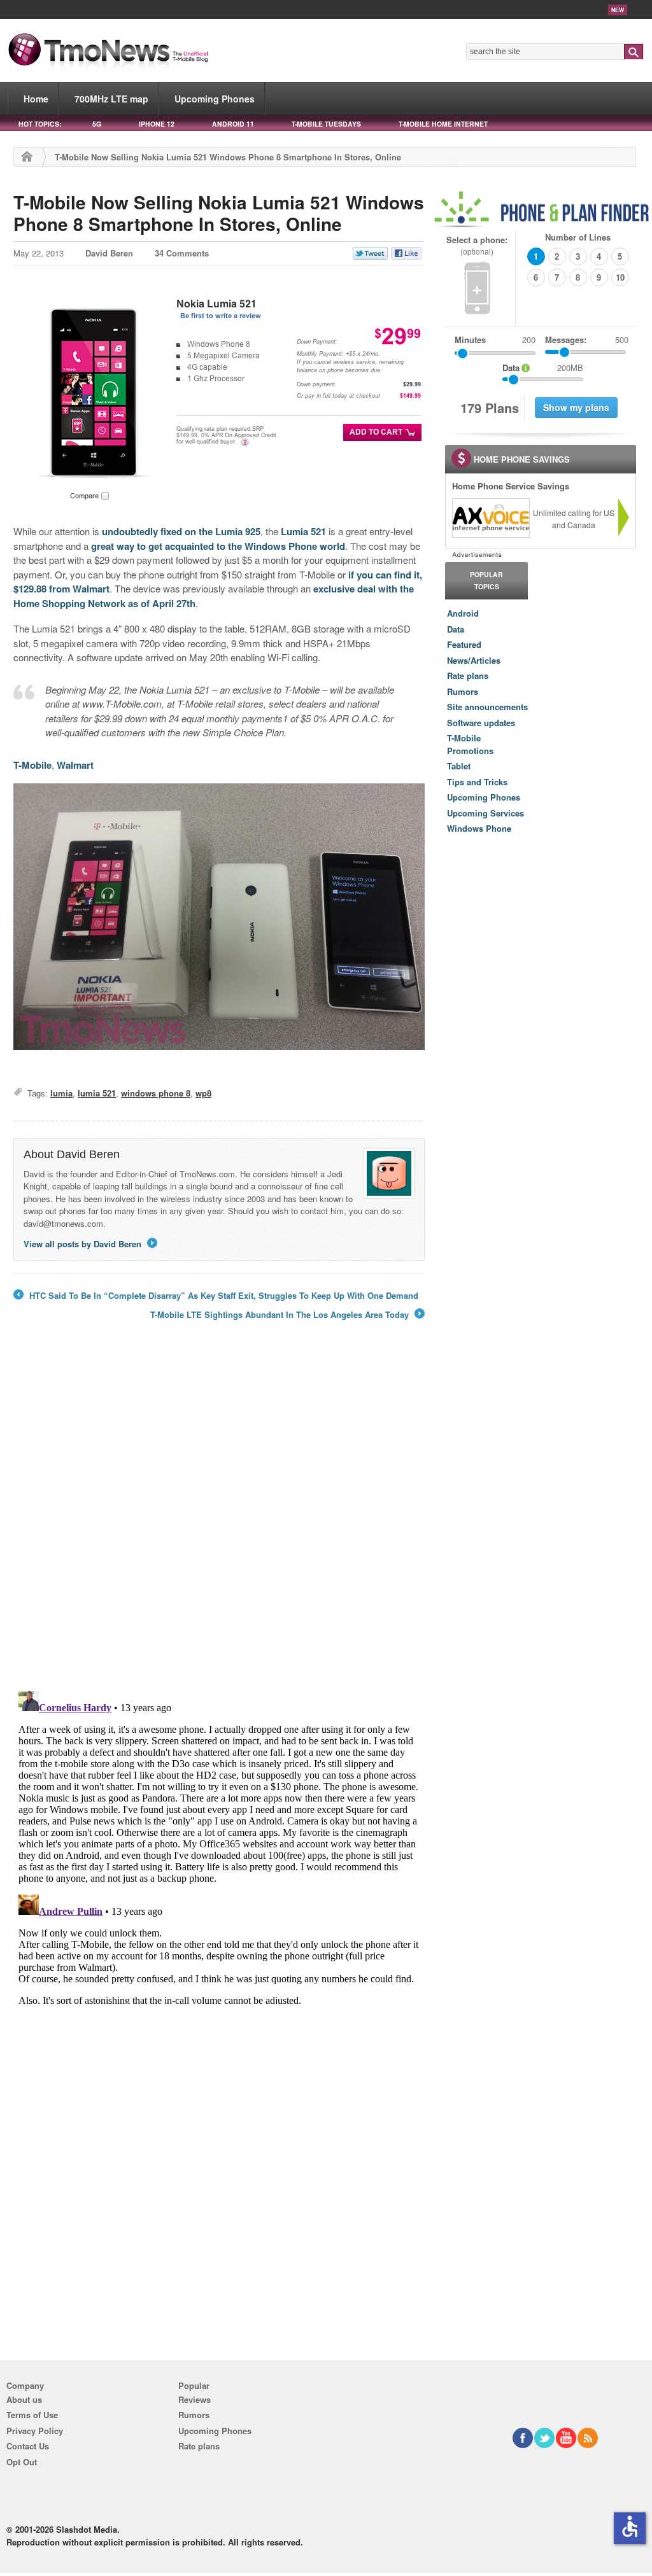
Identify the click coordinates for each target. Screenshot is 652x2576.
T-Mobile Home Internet (443, 124)
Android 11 (233, 124)
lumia (61, 1093)
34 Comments (182, 253)
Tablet (459, 766)
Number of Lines (578, 237)
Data (456, 629)
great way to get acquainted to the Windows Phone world (218, 546)
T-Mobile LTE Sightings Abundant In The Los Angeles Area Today (287, 1315)
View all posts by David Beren (89, 1244)
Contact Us (28, 2446)
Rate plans (468, 675)
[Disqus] (219, 1845)
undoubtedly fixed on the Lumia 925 (181, 531)
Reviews (195, 2399)
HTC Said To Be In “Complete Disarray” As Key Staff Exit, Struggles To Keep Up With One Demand (216, 1296)
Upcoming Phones (215, 99)
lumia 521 (97, 1093)
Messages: (587, 339)
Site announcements (487, 707)
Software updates (481, 723)
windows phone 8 (156, 1093)
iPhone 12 (157, 124)
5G (97, 124)
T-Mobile (32, 765)
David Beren (109, 253)
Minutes (470, 339)
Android (463, 613)
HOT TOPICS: (40, 124)
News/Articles (474, 660)
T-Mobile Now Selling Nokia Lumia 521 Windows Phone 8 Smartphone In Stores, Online (219, 213)
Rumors (463, 691)
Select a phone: (477, 245)
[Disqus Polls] (219, 1514)
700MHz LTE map (111, 99)
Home (36, 99)
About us (24, 2399)
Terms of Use (32, 2415)
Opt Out (22, 2462)
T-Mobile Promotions (470, 744)
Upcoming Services (485, 813)
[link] (490, 518)
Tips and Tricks (477, 782)
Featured (464, 644)
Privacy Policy (35, 2431)
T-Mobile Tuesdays (326, 124)
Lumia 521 (303, 531)
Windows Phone (479, 828)
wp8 (203, 1093)
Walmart (75, 765)
